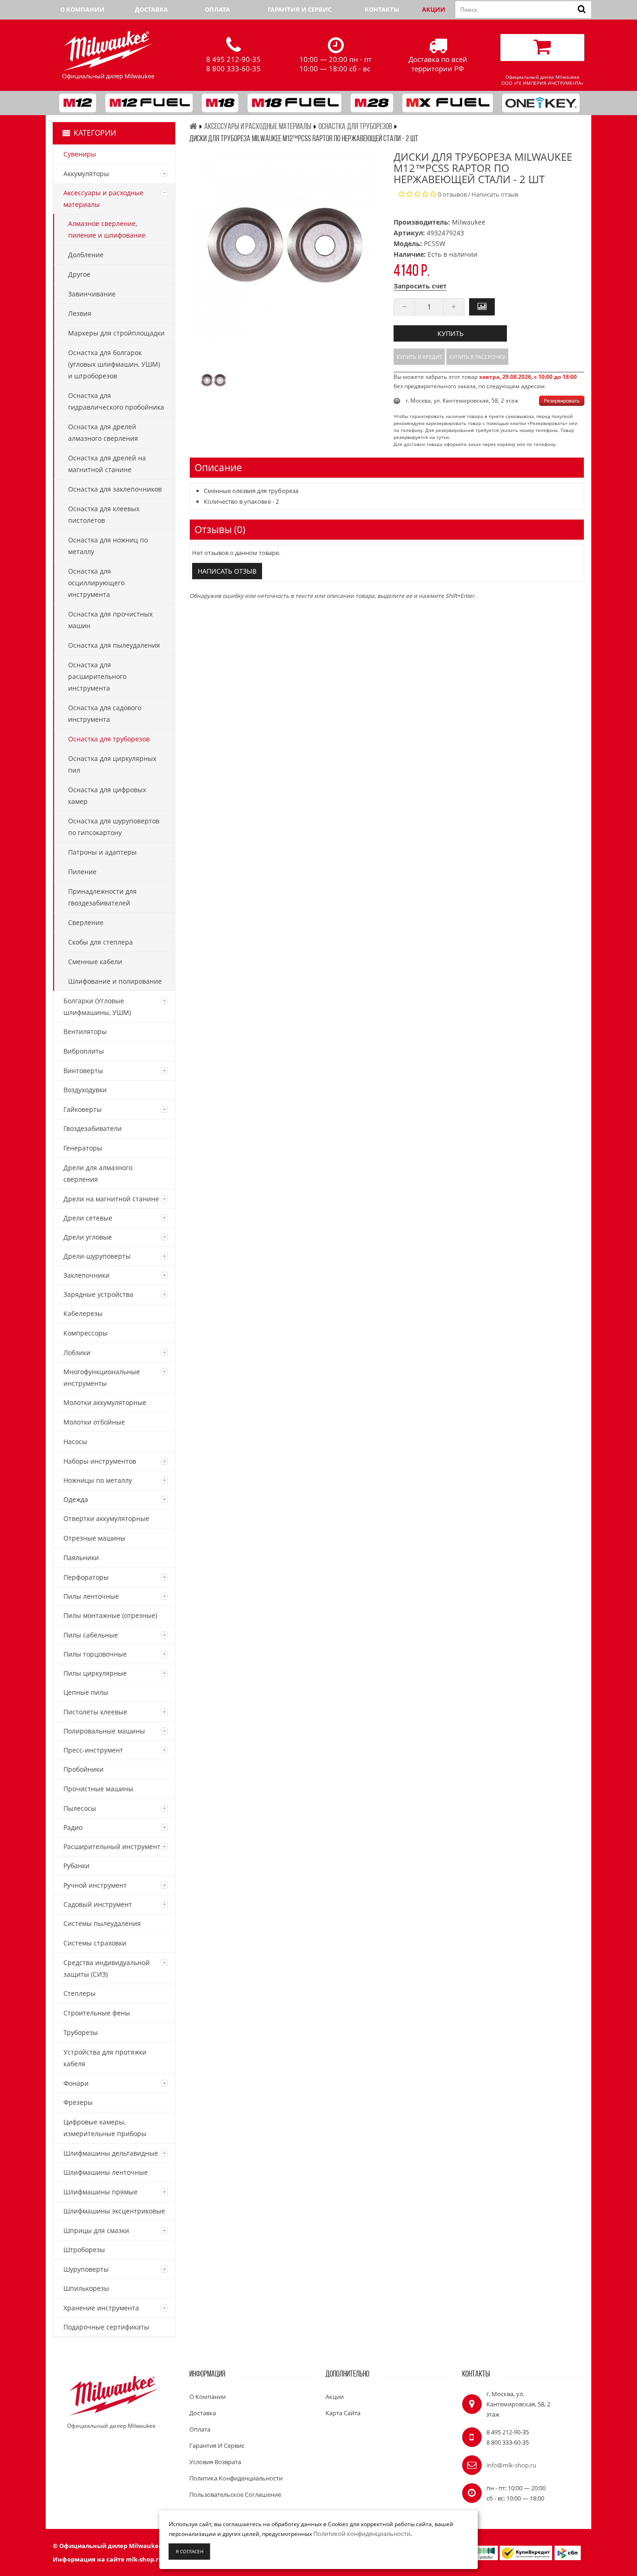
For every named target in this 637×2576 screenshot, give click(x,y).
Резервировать (562, 401)
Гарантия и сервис (300, 9)
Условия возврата (215, 2462)
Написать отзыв (495, 194)
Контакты (382, 9)
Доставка (151, 9)
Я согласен (190, 2551)
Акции (434, 9)
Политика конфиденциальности (236, 2478)
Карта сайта (343, 2413)
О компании (82, 9)
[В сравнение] (482, 307)
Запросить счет (420, 286)
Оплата (217, 9)
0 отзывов (452, 194)
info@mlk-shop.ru (511, 2465)
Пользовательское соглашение (235, 2494)
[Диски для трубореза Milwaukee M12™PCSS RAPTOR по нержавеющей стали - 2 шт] (213, 380)
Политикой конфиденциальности (362, 2534)
